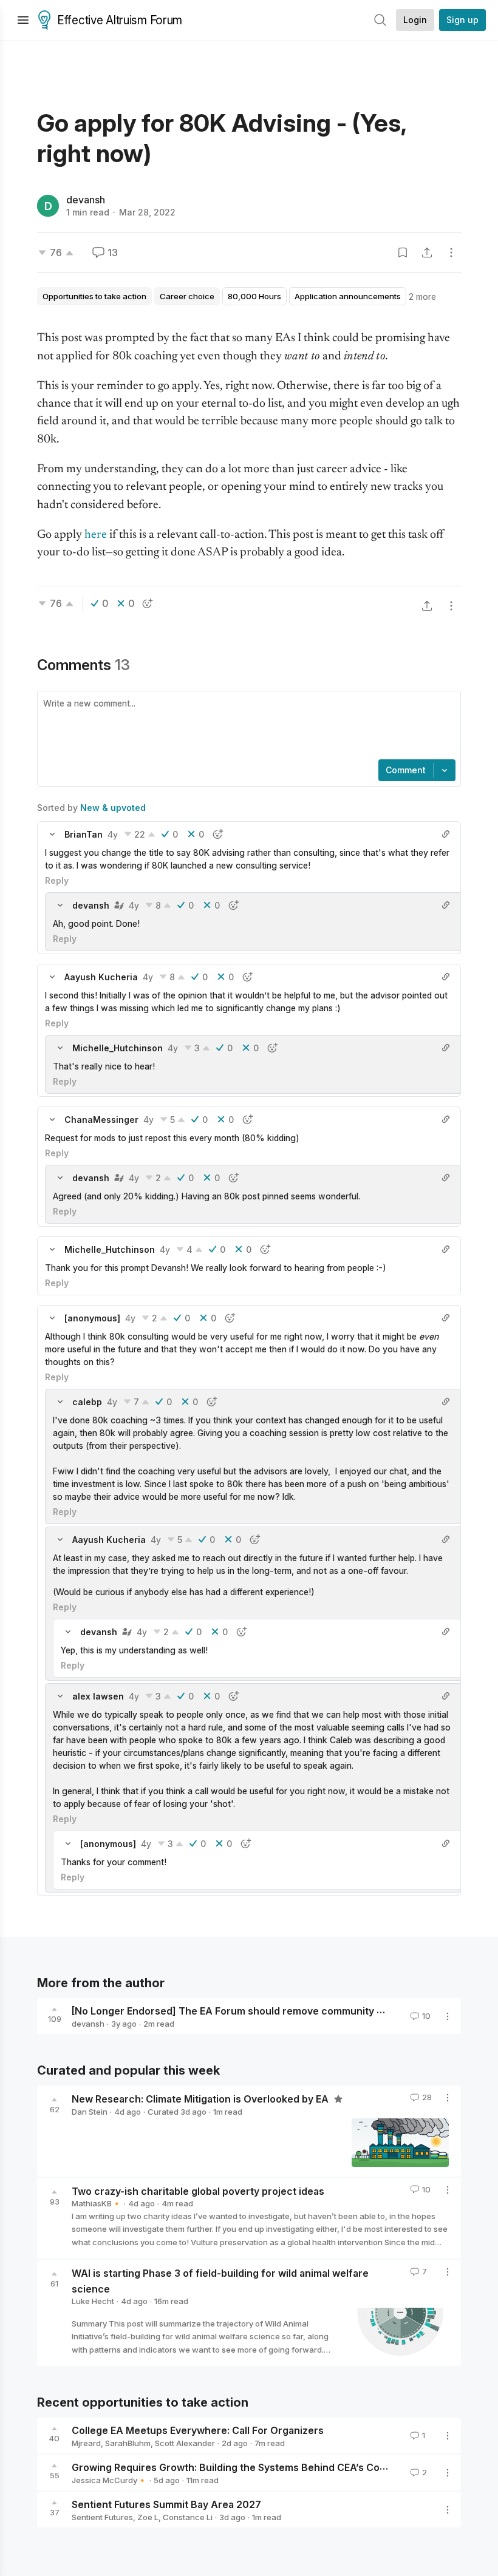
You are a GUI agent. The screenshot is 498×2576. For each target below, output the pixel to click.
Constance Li (188, 2517)
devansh (86, 200)
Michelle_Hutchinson (118, 1048)
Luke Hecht (93, 2301)
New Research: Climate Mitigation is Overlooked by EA (201, 2099)
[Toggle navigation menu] (23, 20)
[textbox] (247, 727)
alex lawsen (98, 1696)
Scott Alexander (185, 2443)
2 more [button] (422, 297)
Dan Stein (90, 2112)
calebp (87, 1402)
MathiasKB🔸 (97, 2203)
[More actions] (451, 253)
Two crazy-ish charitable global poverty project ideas (198, 2191)
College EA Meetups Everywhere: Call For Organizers (198, 2430)
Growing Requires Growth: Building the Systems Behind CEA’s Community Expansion (271, 2467)
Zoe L (148, 2517)
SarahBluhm (128, 2443)
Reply (57, 880)
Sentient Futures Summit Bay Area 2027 (166, 2504)
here (96, 535)
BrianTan (84, 834)
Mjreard (86, 2443)
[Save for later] (403, 253)
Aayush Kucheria (101, 977)
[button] (52, 834)
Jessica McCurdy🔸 (109, 2480)
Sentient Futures (102, 2517)
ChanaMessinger (101, 1120)
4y (113, 834)
